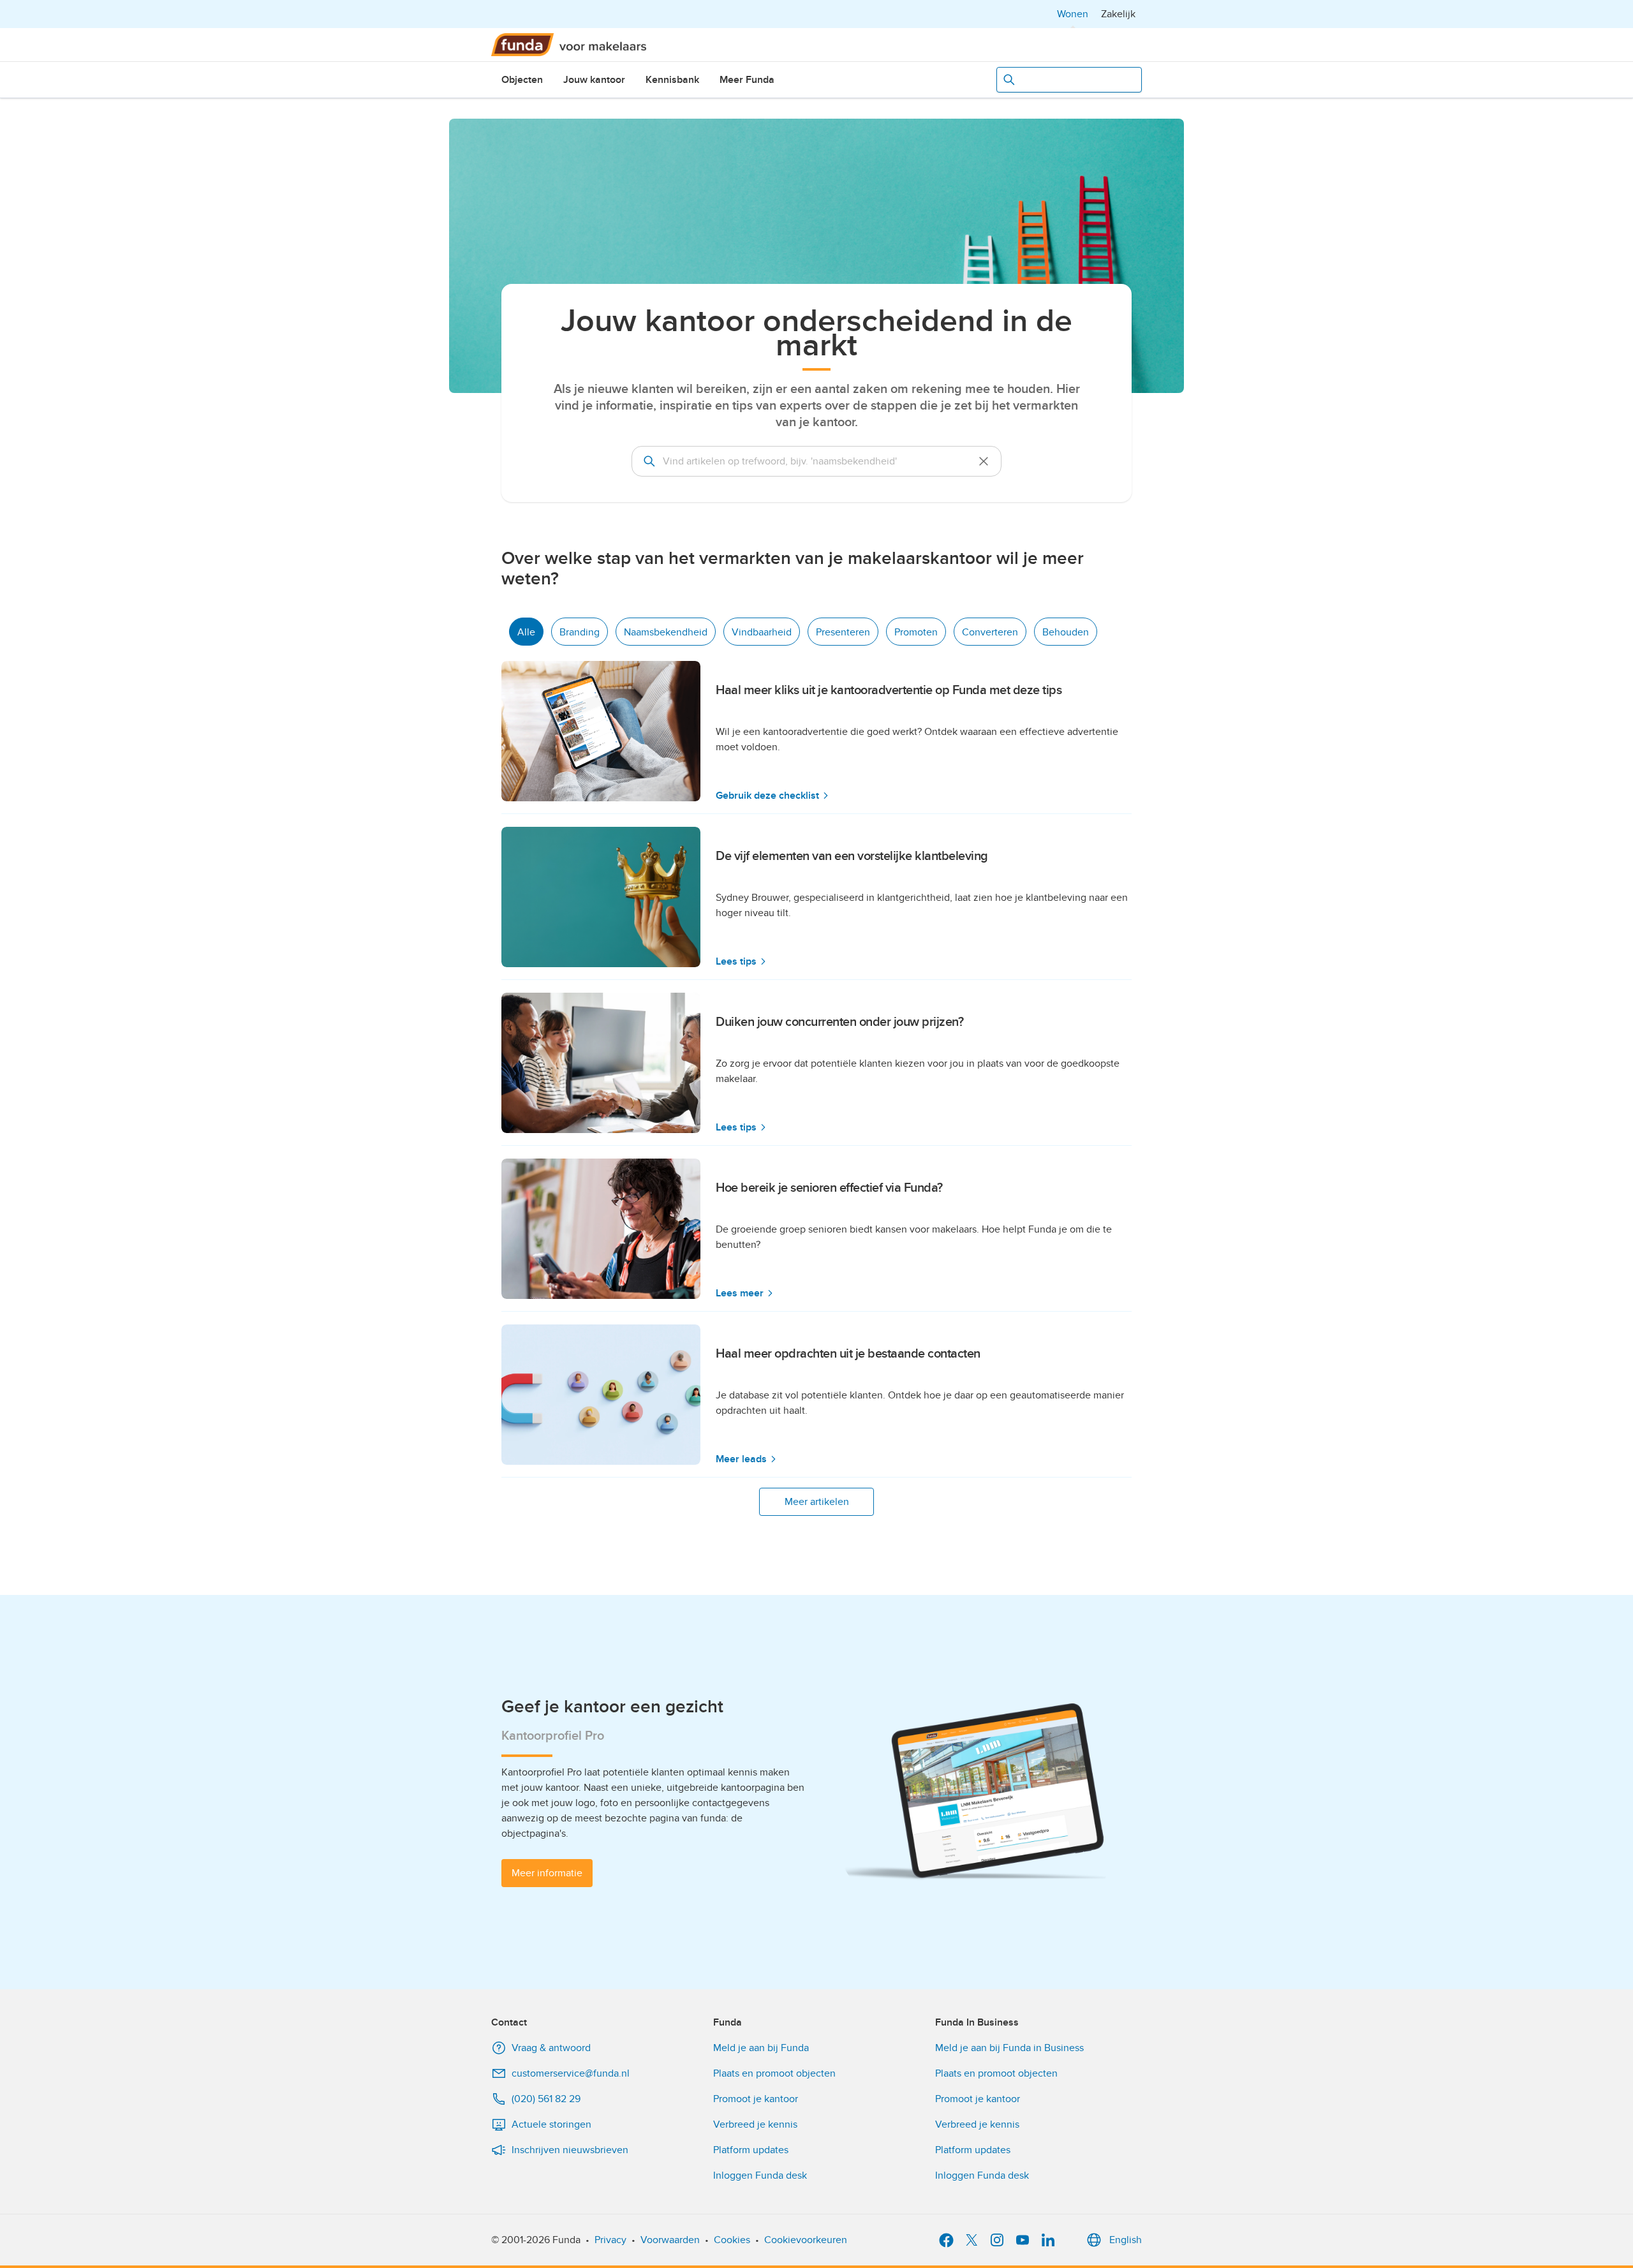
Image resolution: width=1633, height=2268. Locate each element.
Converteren (990, 632)
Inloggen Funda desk (760, 2175)
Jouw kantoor (594, 80)
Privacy (610, 2240)
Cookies (732, 2240)
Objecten (522, 80)
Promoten (916, 632)
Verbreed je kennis (755, 2124)
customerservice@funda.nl (571, 2073)
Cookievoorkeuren (806, 2240)
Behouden (1066, 632)
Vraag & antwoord (551, 2048)
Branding (580, 632)
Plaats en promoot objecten (774, 2073)
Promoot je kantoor (756, 2099)
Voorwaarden (670, 2240)
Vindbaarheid (762, 632)
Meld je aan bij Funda (761, 2048)
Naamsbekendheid (666, 632)
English (1126, 2240)
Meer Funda (747, 80)
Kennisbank (672, 80)
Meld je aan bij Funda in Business (1009, 2048)
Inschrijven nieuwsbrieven (570, 2150)
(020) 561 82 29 (546, 2099)
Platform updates (751, 2150)
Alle (526, 632)
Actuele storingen (551, 2124)
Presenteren (843, 632)
